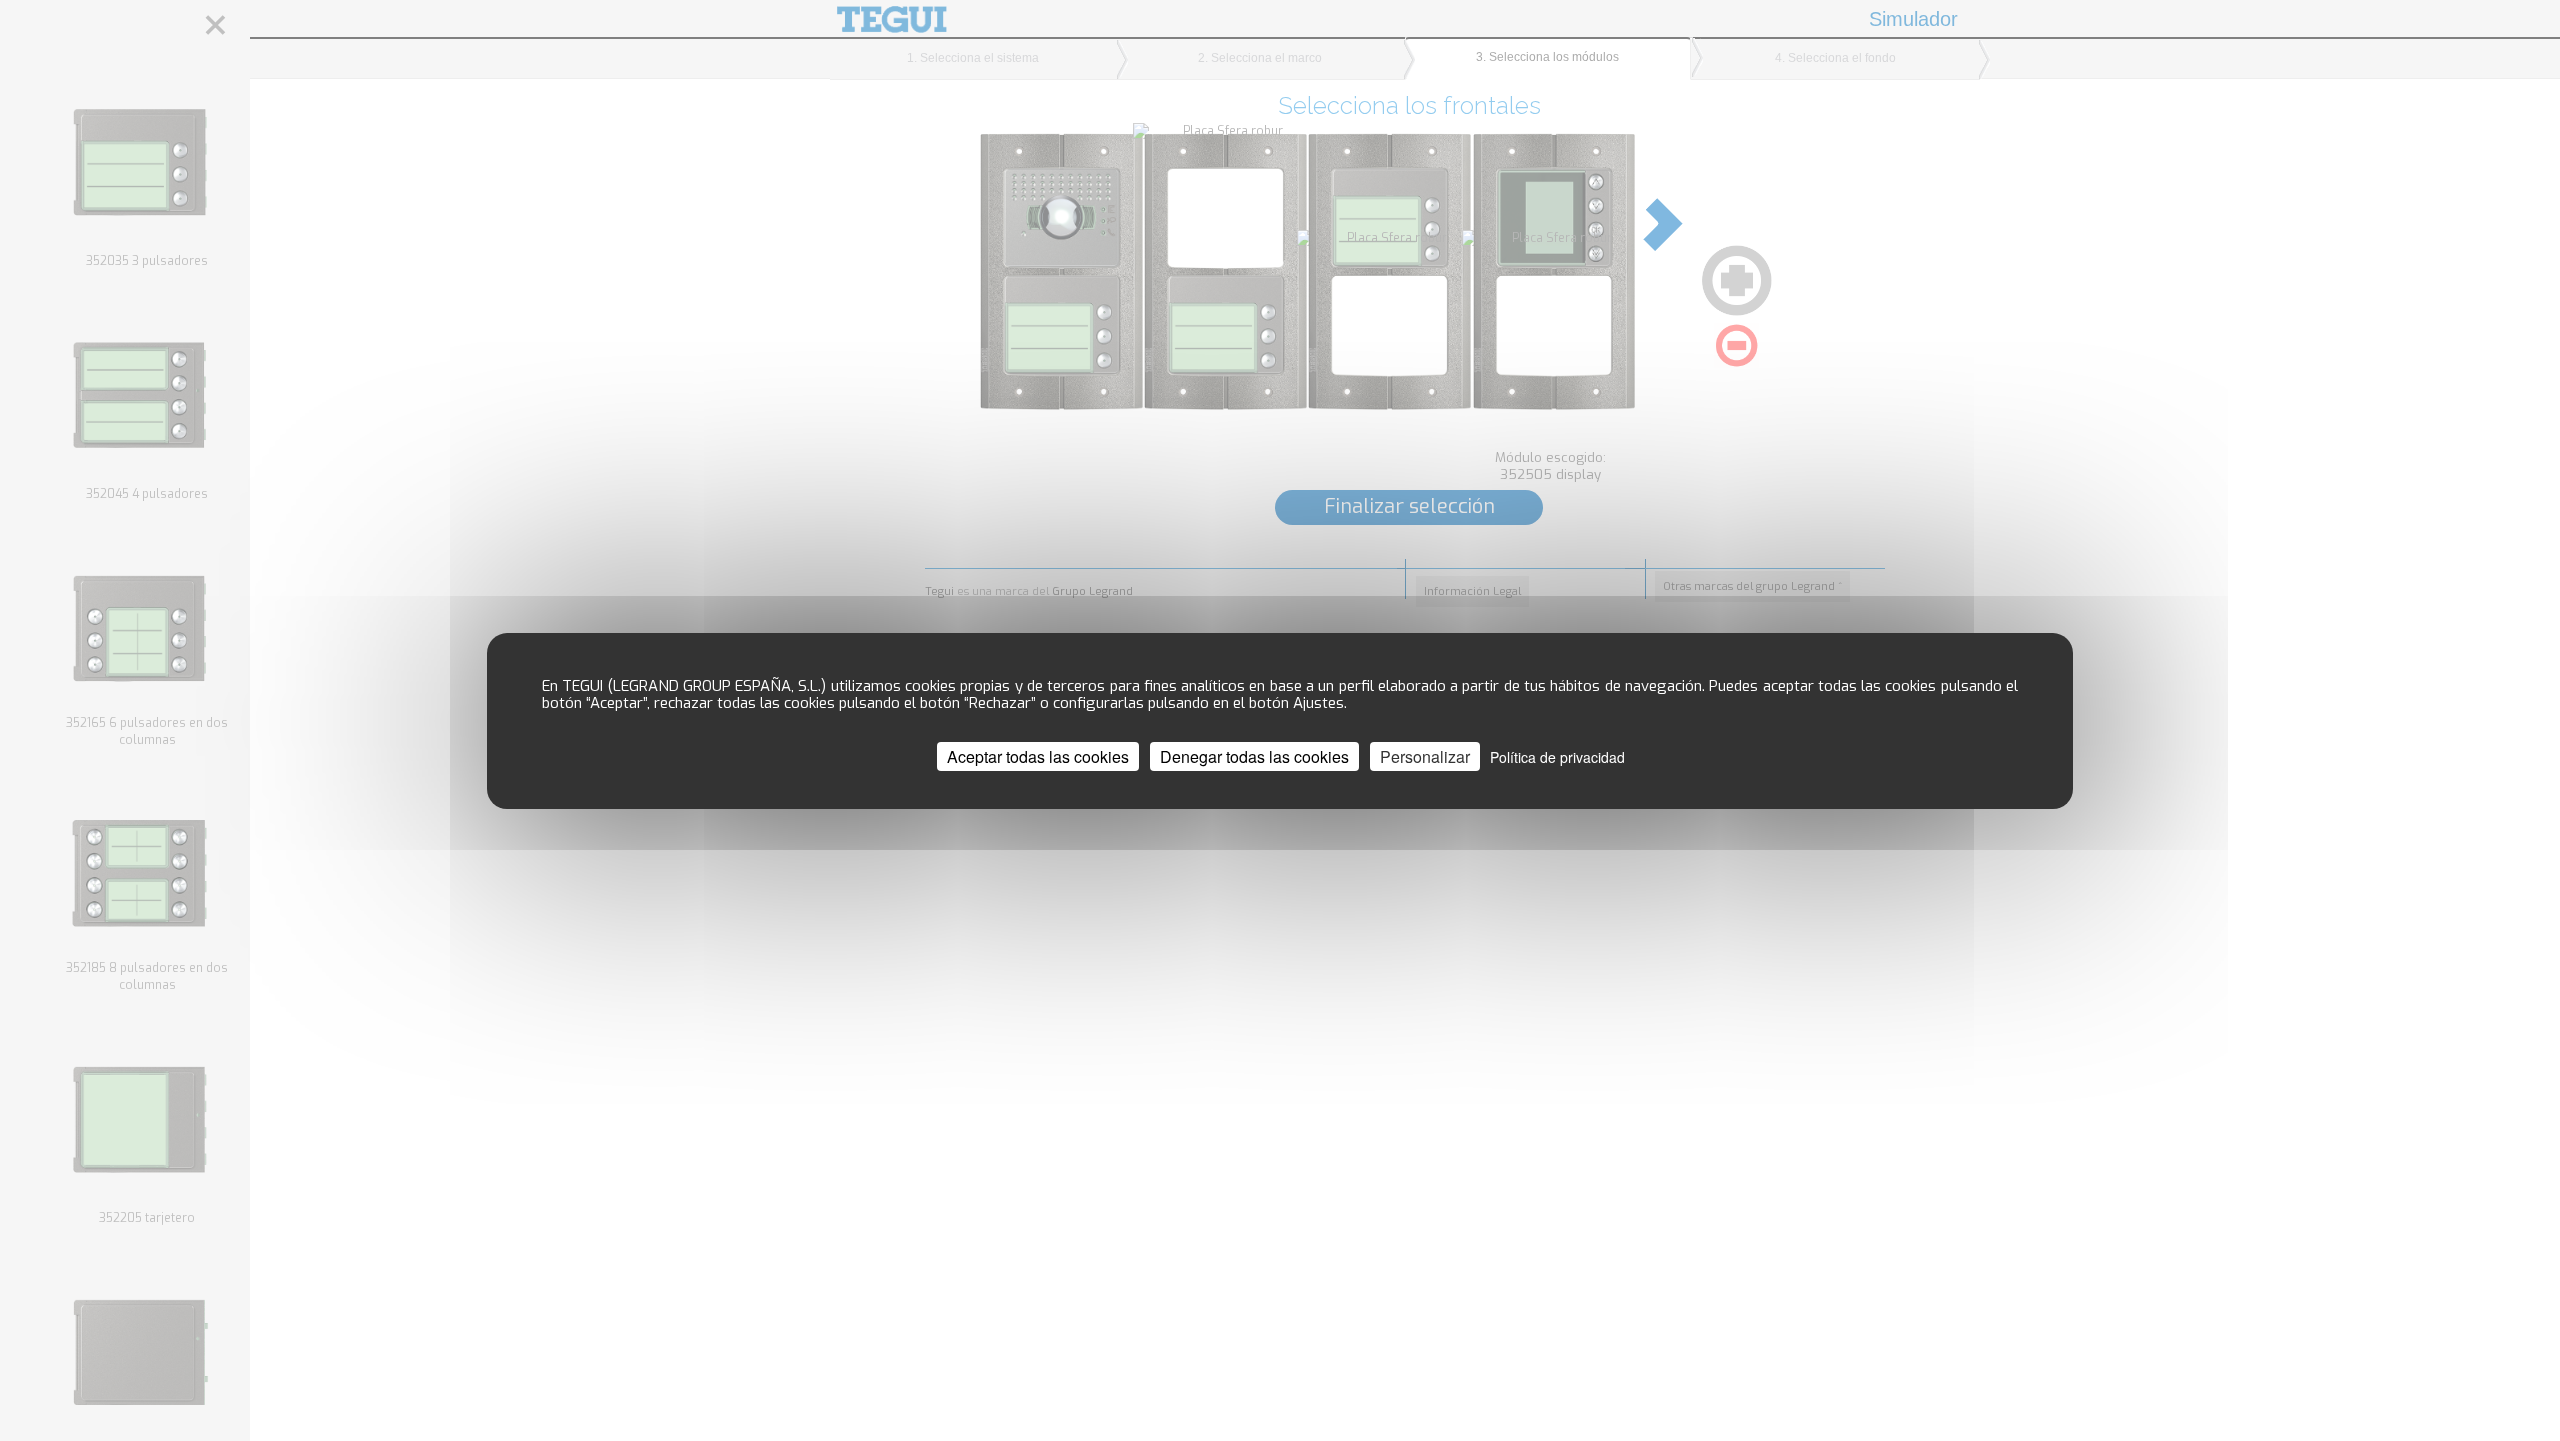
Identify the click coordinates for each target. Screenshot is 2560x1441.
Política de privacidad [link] (1557, 756)
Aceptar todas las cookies (1038, 755)
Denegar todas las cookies (1254, 755)
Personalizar (1425, 755)
